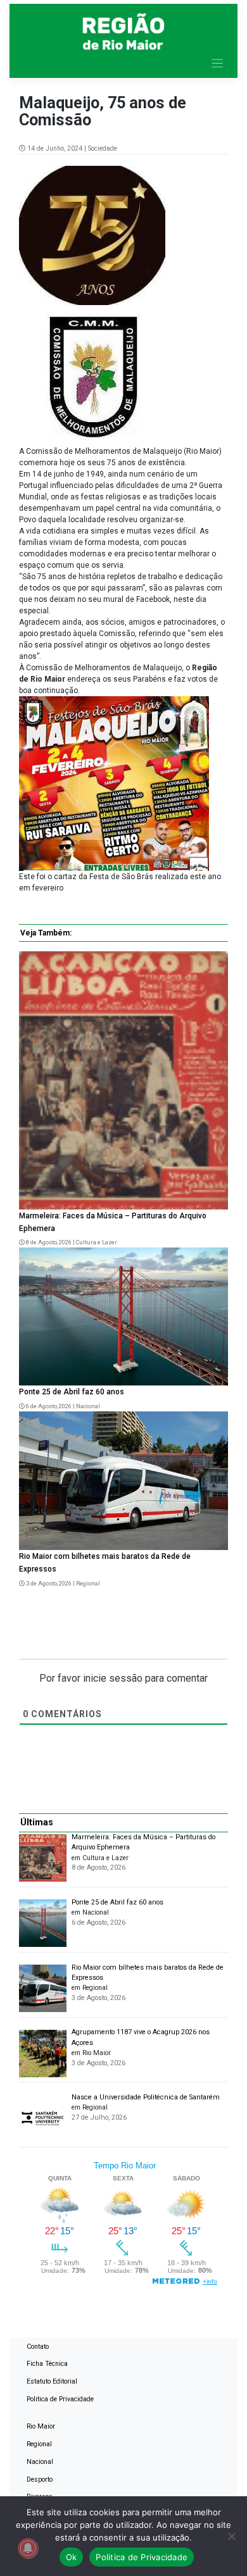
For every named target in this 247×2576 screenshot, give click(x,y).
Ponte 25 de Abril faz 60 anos (72, 1392)
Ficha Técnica (47, 2364)
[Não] (231, 2536)
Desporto (40, 2479)
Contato (38, 2347)
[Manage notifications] (28, 2548)
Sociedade (103, 148)
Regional (88, 1584)
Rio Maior (41, 2426)
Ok (72, 2557)
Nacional (88, 1406)
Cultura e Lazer (97, 1242)
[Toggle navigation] (218, 64)
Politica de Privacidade (60, 2399)
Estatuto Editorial (52, 2381)
